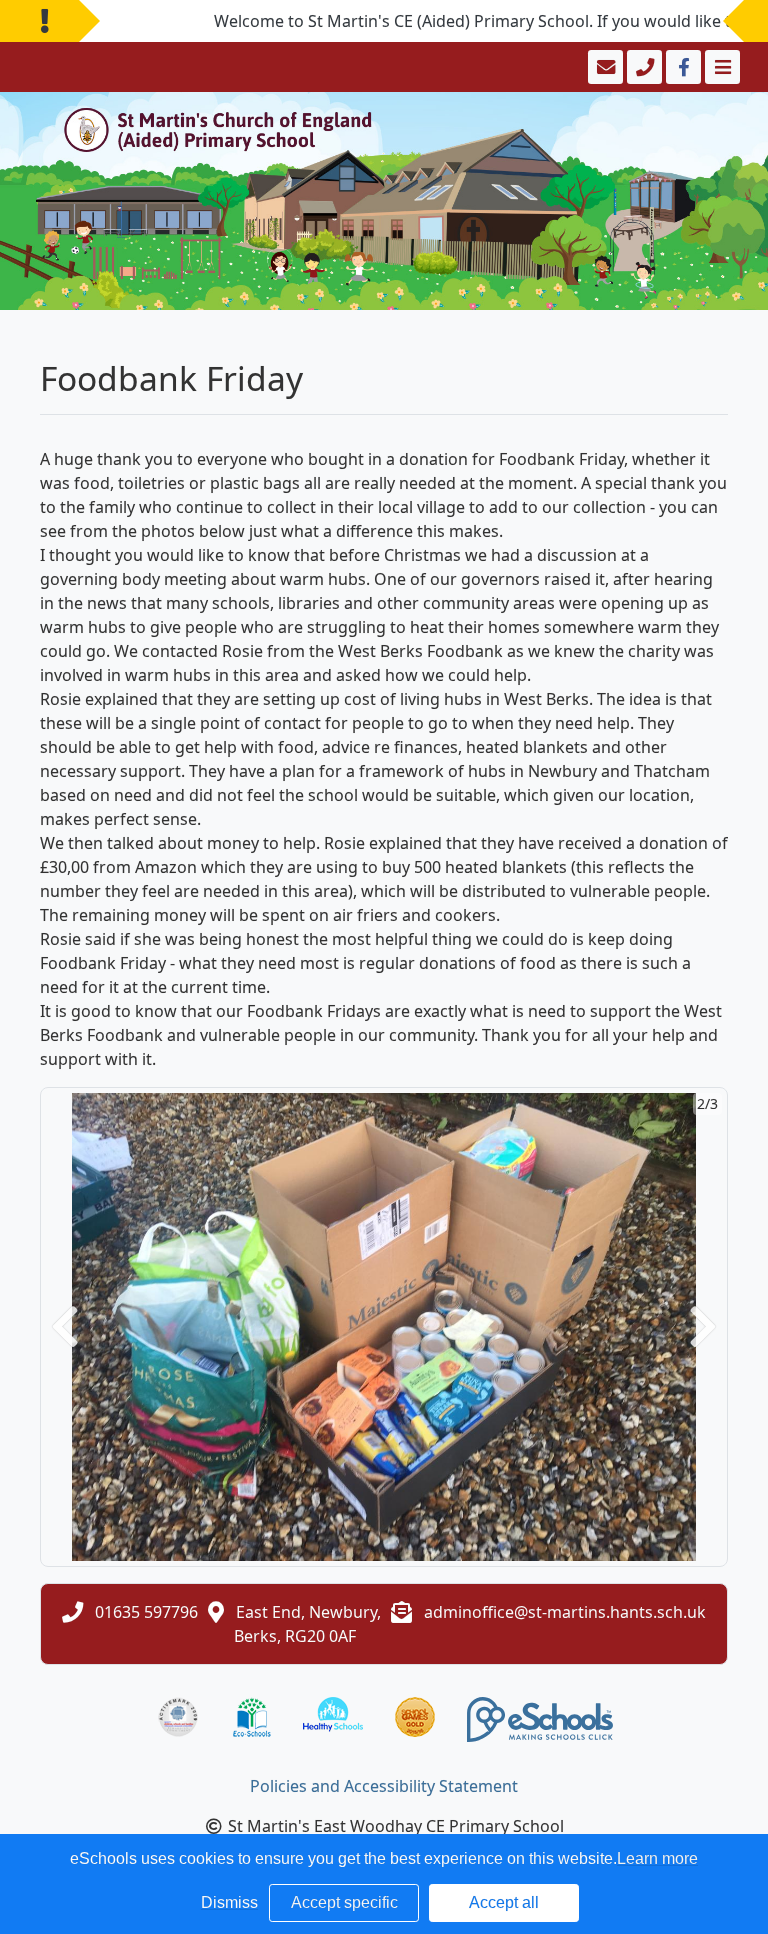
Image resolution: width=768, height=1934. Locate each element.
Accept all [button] (504, 1902)
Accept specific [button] (344, 1902)
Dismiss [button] (229, 1902)
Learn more (657, 1858)
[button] (65, 1327)
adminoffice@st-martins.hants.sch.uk (565, 1612)
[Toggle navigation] (720, 67)
